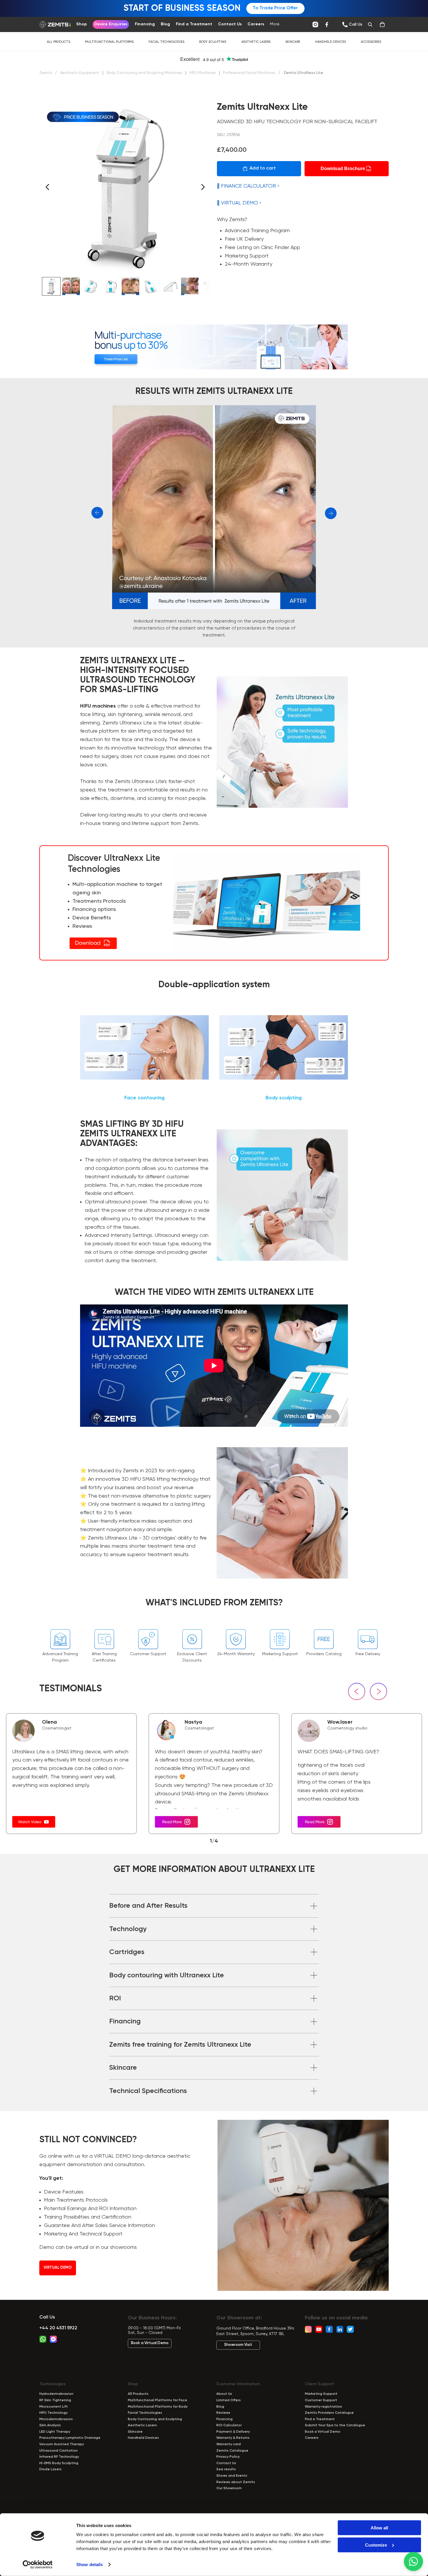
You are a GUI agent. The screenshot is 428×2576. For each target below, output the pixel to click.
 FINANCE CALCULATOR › (248, 186)
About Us (224, 2394)
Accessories (371, 42)
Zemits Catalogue (232, 2451)
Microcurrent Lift (54, 2407)
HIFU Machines (203, 73)
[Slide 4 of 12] (111, 286)
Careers (312, 2438)
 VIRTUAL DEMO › (239, 203)
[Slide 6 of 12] (150, 286)
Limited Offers (229, 2400)
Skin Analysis (50, 2425)
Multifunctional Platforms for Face (158, 2400)
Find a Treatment (320, 2419)
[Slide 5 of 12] (130, 286)
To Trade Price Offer (275, 8)
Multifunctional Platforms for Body (158, 2407)
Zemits (46, 73)
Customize (376, 2545)
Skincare (293, 42)
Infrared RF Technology (59, 2457)
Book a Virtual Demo (150, 2343)
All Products (59, 42)
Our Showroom (229, 2488)
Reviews (223, 2413)
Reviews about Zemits (236, 2482)
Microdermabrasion (56, 2419)
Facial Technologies (166, 42)
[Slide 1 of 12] (51, 286)
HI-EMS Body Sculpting (59, 2463)
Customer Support (321, 2400)
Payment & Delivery (233, 2432)
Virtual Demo (58, 2268)
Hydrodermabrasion (56, 2394)
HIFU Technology (53, 2413)
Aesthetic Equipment (80, 73)
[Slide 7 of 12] (170, 286)
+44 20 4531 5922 (58, 2328)
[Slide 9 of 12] (210, 286)
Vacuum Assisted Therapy (62, 2444)
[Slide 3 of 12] (91, 286)
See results (226, 2469)
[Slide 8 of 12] (190, 286)
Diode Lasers (51, 2469)
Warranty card (229, 2444)
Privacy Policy (228, 2457)
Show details (90, 2564)
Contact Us (226, 2463)
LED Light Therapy (55, 2432)
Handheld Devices (330, 42)
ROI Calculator (229, 2425)
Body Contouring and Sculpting (155, 2419)
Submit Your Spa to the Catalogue (335, 2425)
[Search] (370, 24)
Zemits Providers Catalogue (329, 2413)
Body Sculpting (213, 42)
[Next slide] (205, 188)
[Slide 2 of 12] (71, 286)
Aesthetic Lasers (256, 42)
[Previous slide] (46, 188)
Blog (220, 2407)
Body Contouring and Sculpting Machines (145, 73)
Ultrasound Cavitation (59, 2451)
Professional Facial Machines (250, 73)
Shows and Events (232, 2476)
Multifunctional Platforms (109, 42)
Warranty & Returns (233, 2438)
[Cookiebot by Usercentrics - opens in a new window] (38, 2565)
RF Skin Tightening (55, 2400)
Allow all (379, 2528)
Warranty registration (323, 2407)
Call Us (47, 2317)
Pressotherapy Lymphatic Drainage (70, 2438)
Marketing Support (321, 2394)
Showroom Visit (238, 2345)
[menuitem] (275, 24)
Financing (224, 2419)
